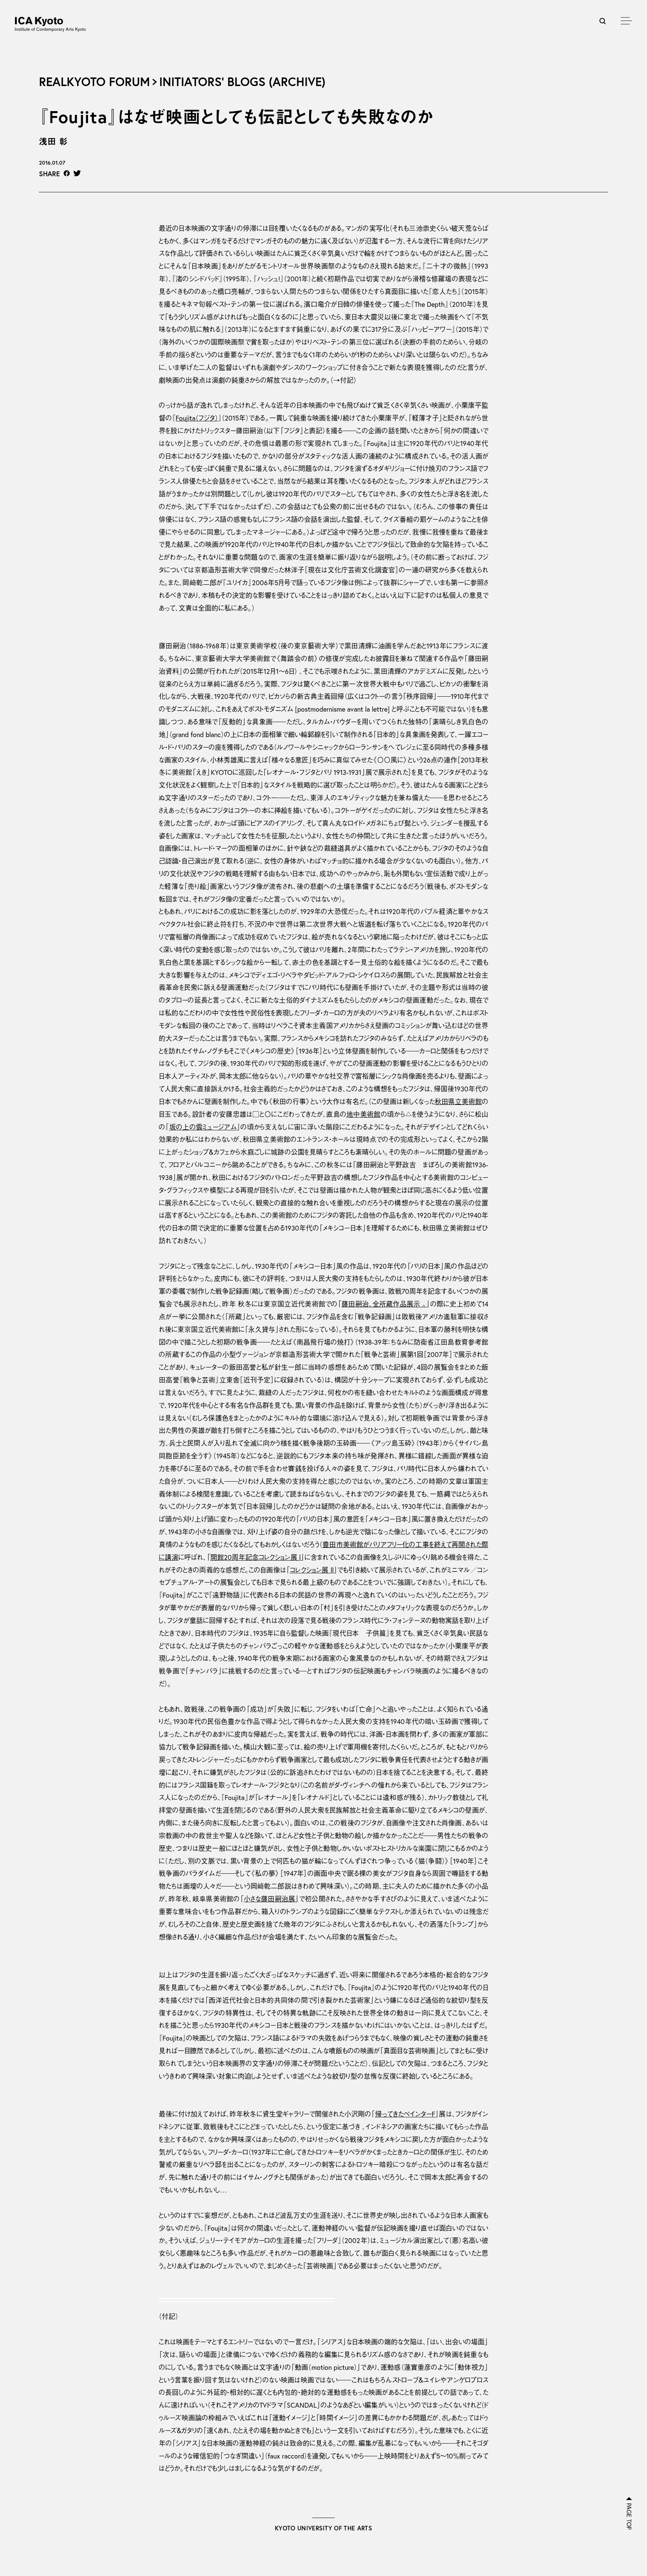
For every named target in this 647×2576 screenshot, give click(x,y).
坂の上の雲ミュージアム (203, 1127)
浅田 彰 (54, 141)
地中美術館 (363, 1114)
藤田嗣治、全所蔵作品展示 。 (384, 1304)
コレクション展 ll (312, 1570)
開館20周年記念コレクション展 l (256, 1557)
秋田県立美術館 (458, 1102)
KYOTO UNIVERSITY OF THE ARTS (323, 2528)
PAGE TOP (629, 2517)
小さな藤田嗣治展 (269, 1899)
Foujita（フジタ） (197, 418)
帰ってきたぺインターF (405, 2114)
